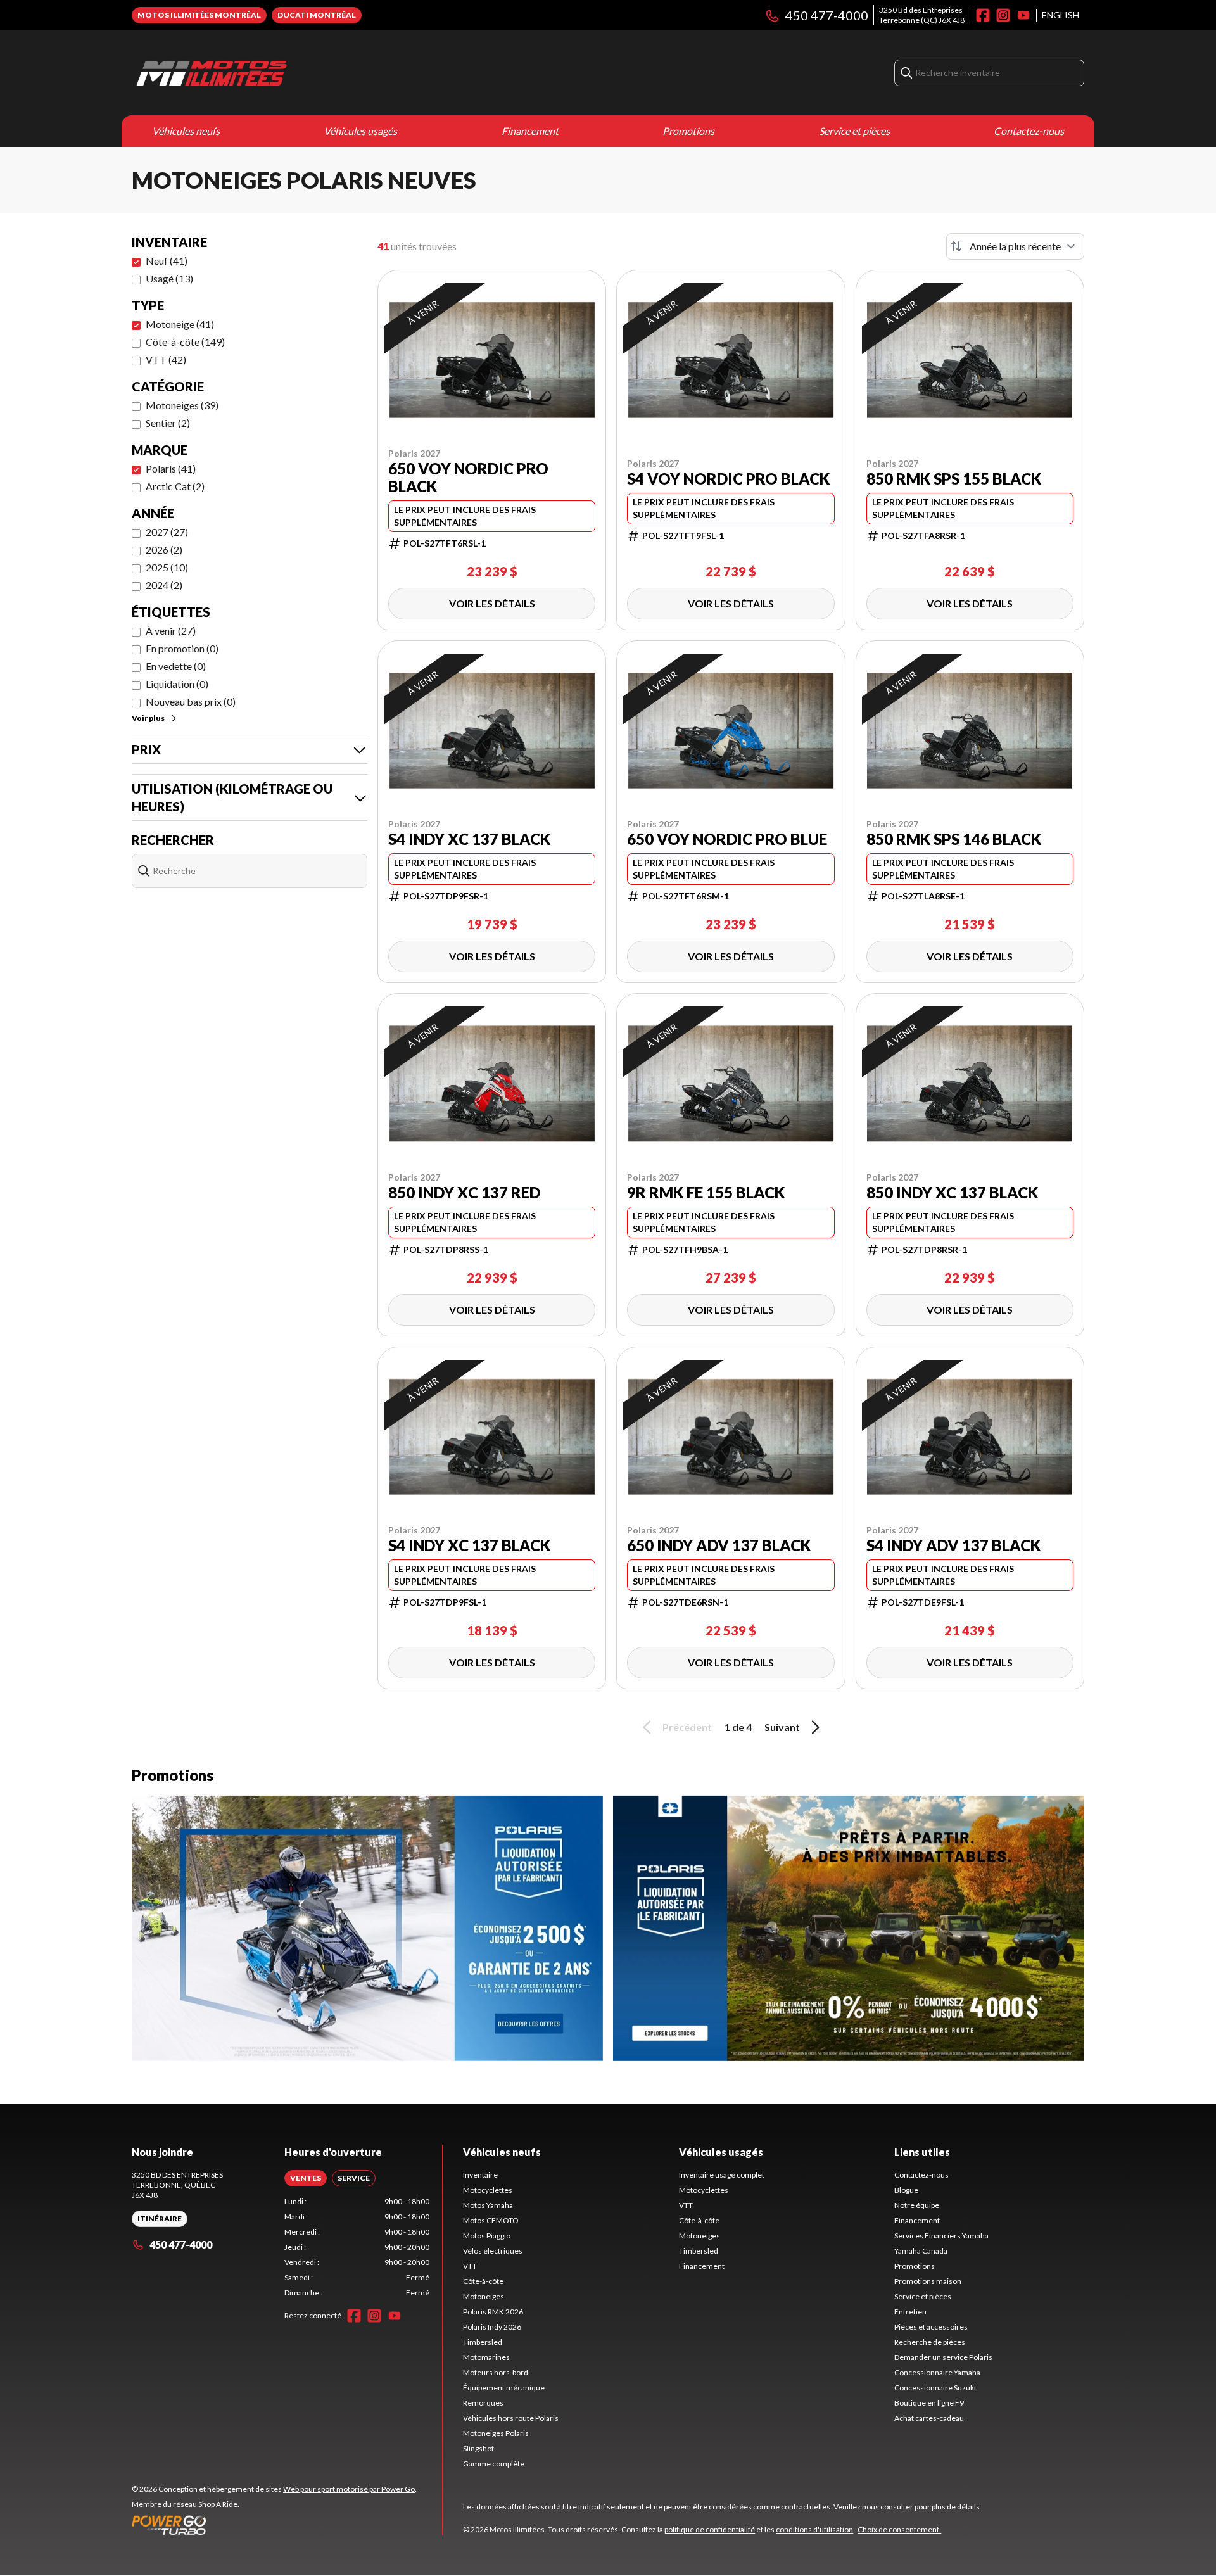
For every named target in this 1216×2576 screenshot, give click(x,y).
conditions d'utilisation (814, 2529)
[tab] (306, 2178)
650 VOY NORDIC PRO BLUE (727, 839)
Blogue (906, 2190)
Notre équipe (917, 2205)
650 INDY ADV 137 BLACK (719, 1545)
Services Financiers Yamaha (941, 2236)
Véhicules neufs (186, 131)
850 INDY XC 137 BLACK (952, 1193)
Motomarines (486, 2357)
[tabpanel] (357, 2247)
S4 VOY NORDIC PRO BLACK (728, 479)
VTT (470, 2266)
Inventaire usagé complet (722, 2175)
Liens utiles (922, 2152)
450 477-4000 (827, 15)
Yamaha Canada (921, 2251)
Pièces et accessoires (931, 2327)
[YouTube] (1023, 15)
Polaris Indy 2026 (492, 2327)
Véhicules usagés (360, 131)
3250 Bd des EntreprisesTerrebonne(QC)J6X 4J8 (922, 15)
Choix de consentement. (899, 2529)
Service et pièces (854, 131)
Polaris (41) (171, 468)
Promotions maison (928, 2281)
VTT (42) (166, 359)
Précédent (687, 1727)
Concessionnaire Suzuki (935, 2388)
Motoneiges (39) (182, 405)
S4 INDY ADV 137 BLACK (953, 1545)
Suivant (782, 1727)
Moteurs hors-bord (496, 2372)
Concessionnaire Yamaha (937, 2372)
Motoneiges (484, 2296)
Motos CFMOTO (491, 2220)
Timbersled (483, 2342)
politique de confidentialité (710, 2529)
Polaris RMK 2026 (493, 2312)
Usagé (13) (169, 278)
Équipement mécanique (504, 2388)
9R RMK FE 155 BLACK (706, 1193)
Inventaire (480, 2175)
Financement (530, 131)
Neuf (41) (167, 261)
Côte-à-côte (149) (185, 342)
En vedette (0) (176, 666)
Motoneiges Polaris (496, 2433)
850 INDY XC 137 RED (464, 1193)
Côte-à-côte (483, 2281)
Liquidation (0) (177, 684)
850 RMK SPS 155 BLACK (954, 479)
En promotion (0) (182, 648)
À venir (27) (171, 631)
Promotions (688, 131)
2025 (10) (167, 567)
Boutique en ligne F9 (929, 2403)
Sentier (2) (168, 423)
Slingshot (478, 2448)
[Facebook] (983, 15)
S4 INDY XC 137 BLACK (469, 839)
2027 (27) (167, 532)
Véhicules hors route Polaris (511, 2418)
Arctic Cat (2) (175, 486)
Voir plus (148, 718)
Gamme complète (494, 2464)
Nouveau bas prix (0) (191, 701)
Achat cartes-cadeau (929, 2418)
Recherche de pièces (930, 2342)
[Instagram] (1003, 15)
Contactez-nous (1029, 131)
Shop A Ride (218, 2504)
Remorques (483, 2403)
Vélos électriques (493, 2251)
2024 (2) (164, 585)
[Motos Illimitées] (290, 73)
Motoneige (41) (180, 324)
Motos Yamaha (488, 2205)
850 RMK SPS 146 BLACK (954, 839)
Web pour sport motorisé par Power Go (349, 2489)
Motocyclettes (488, 2190)
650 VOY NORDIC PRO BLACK (468, 478)
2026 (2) (164, 549)
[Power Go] (274, 2525)
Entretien (910, 2312)
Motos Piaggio (487, 2236)
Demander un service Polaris (943, 2357)
